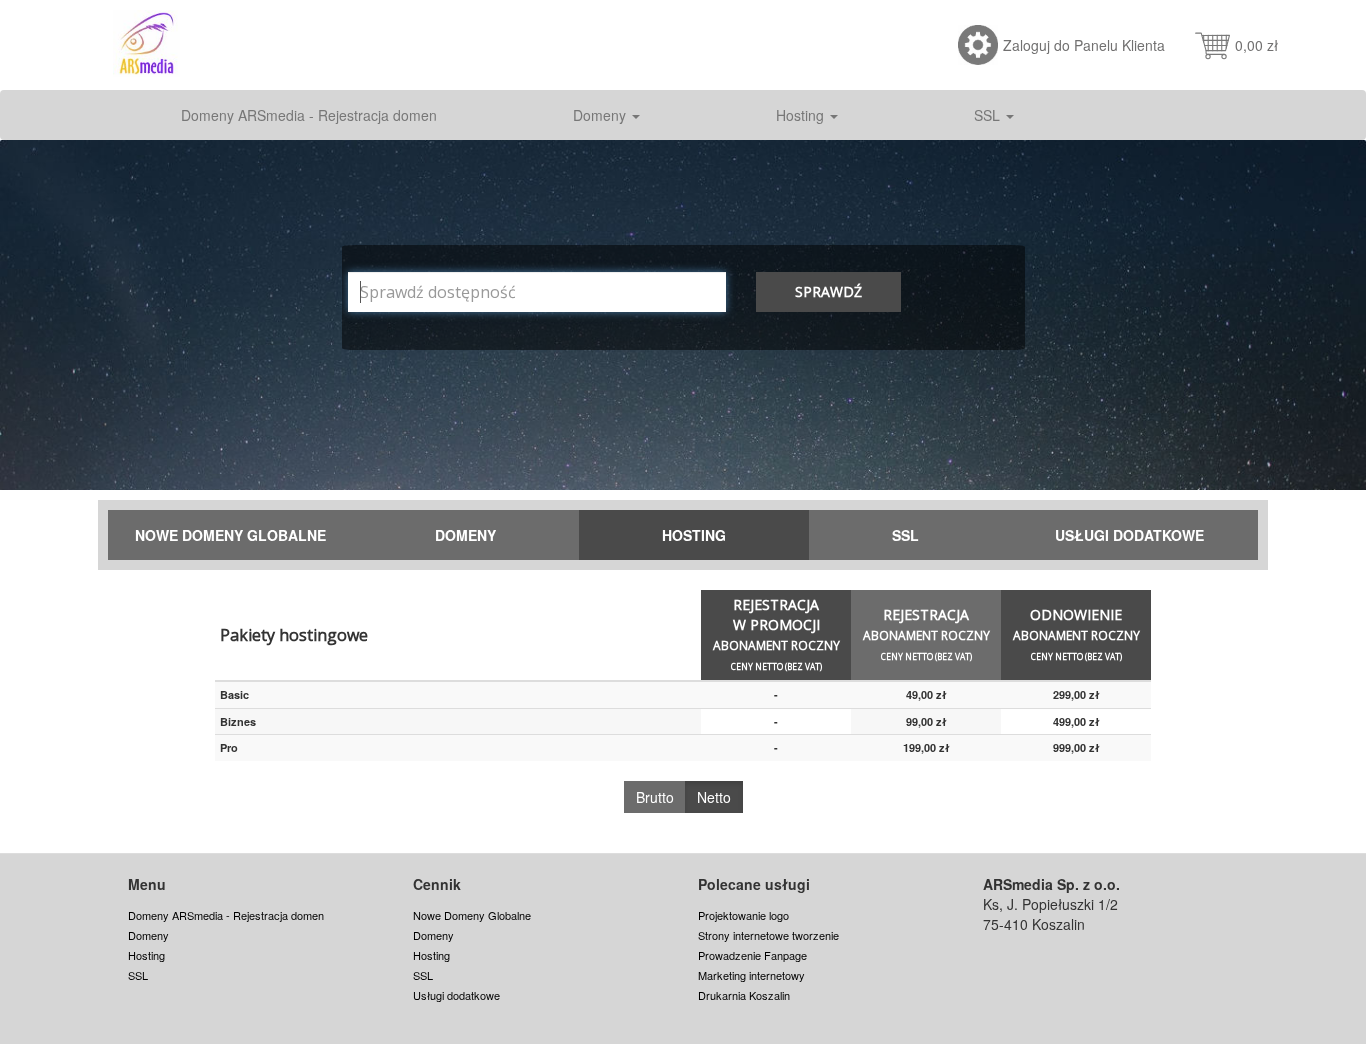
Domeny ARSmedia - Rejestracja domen (309, 115)
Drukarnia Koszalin (744, 995)
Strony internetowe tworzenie (768, 935)
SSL (989, 115)
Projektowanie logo (743, 915)
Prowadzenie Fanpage (752, 955)
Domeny (601, 115)
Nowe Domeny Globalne (230, 535)
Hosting (802, 115)
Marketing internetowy (751, 975)
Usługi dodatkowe (1129, 535)
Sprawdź (828, 291)
